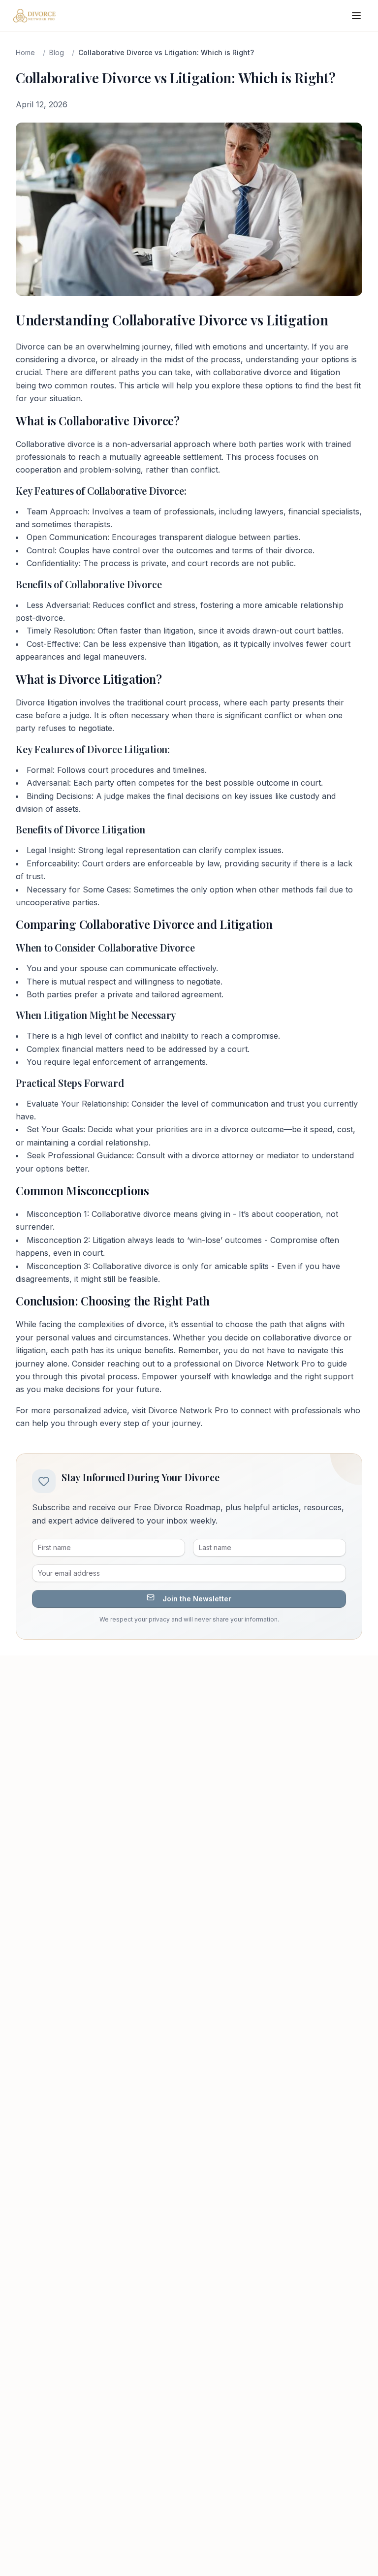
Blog (57, 52)
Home (25, 52)
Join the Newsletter (197, 1599)
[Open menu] (356, 16)
